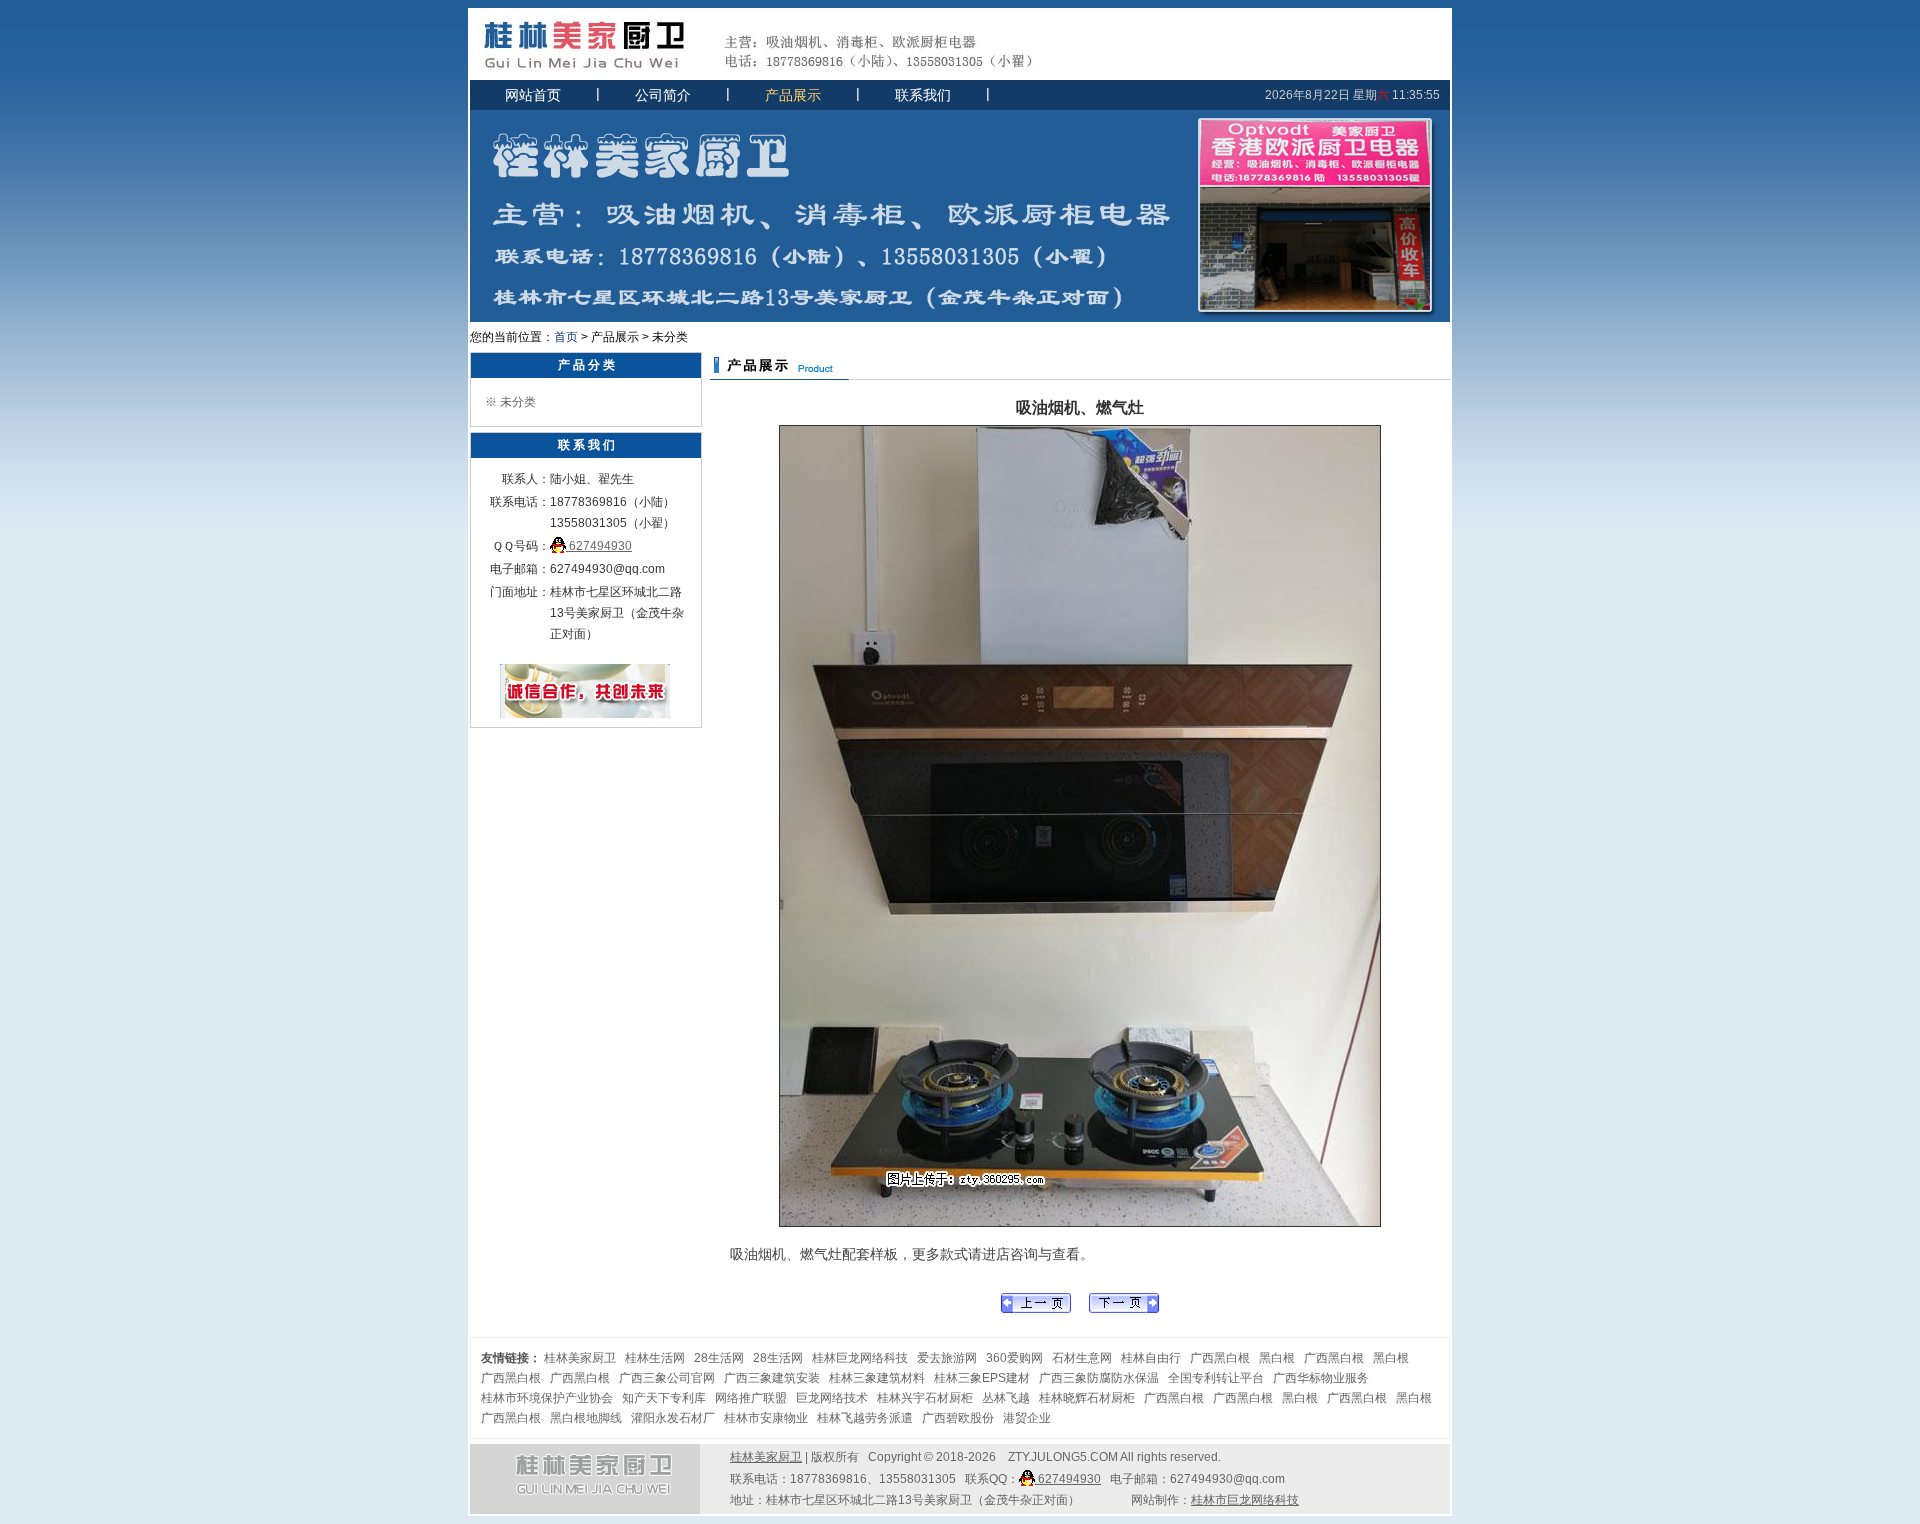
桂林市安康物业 (766, 1418)
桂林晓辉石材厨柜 (1087, 1398)
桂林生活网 (655, 1358)
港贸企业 (1027, 1418)
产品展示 (793, 95)
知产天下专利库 (664, 1398)
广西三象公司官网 (667, 1378)
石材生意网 (1082, 1358)
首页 (566, 337)
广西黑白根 (1220, 1358)
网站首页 (533, 95)
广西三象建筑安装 (772, 1378)
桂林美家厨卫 (580, 1358)
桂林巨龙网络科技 (860, 1358)
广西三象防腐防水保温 (1099, 1378)
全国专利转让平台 (1216, 1378)
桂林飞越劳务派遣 (865, 1418)
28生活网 (719, 1358)
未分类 (518, 402)
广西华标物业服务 (1321, 1378)
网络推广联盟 (751, 1398)
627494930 (599, 546)
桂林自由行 (1151, 1358)
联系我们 (923, 95)
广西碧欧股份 (958, 1418)
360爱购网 (1014, 1358)
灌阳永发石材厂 (673, 1418)
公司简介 (663, 95)
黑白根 (1277, 1358)
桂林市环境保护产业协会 (547, 1398)
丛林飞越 (1006, 1398)
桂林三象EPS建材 (982, 1378)
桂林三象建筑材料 (877, 1378)
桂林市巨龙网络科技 (1245, 1500)
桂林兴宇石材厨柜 (925, 1398)
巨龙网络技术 (832, 1398)
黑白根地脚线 (586, 1418)
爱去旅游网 (947, 1358)
